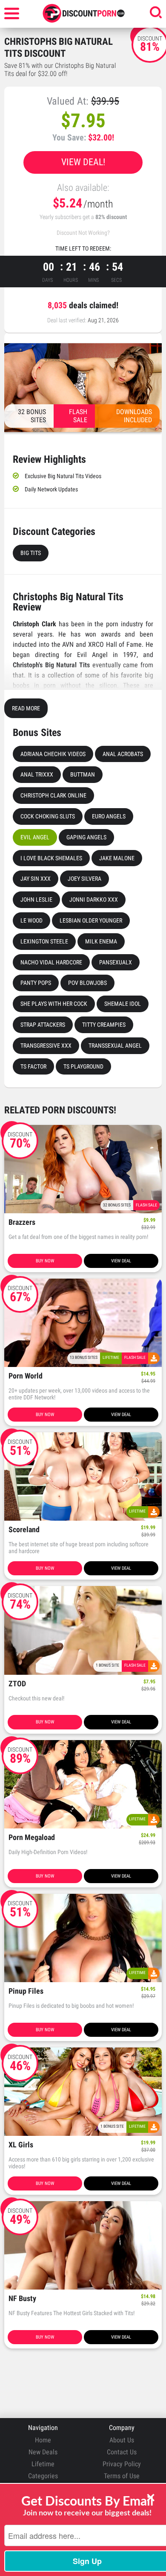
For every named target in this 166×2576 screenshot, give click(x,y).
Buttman (83, 774)
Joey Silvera (84, 879)
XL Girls (21, 2145)
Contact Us (122, 2452)
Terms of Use (122, 2476)
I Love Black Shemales (51, 858)
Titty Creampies (104, 1025)
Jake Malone (117, 858)
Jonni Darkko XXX (94, 900)
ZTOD (17, 1684)
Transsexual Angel (115, 1046)
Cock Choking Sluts (48, 816)
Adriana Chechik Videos (53, 754)
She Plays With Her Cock (54, 1004)
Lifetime (43, 2464)
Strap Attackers (43, 1025)
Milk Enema (101, 941)
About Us (122, 2440)
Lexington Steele (44, 941)
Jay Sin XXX (36, 879)
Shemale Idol (123, 1004)
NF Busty (22, 2299)
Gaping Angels (86, 837)
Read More (26, 708)
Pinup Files (26, 1991)
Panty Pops (36, 983)
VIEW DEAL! (83, 162)
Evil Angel (35, 837)
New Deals (43, 2452)
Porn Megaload (32, 1838)
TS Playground (83, 1066)
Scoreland (24, 1530)
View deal (121, 1261)
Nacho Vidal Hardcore (51, 962)
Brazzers (22, 1222)
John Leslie (36, 900)
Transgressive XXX (46, 1046)
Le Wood (31, 920)
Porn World (26, 1376)
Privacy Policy (122, 2464)
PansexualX (116, 962)
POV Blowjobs (87, 983)
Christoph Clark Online (53, 795)
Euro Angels (109, 816)
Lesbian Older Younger (91, 920)
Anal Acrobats (123, 754)
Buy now (45, 1261)
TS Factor (33, 1066)
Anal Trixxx (37, 774)
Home (43, 2440)
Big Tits (31, 553)
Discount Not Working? (83, 233)
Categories (43, 2476)
